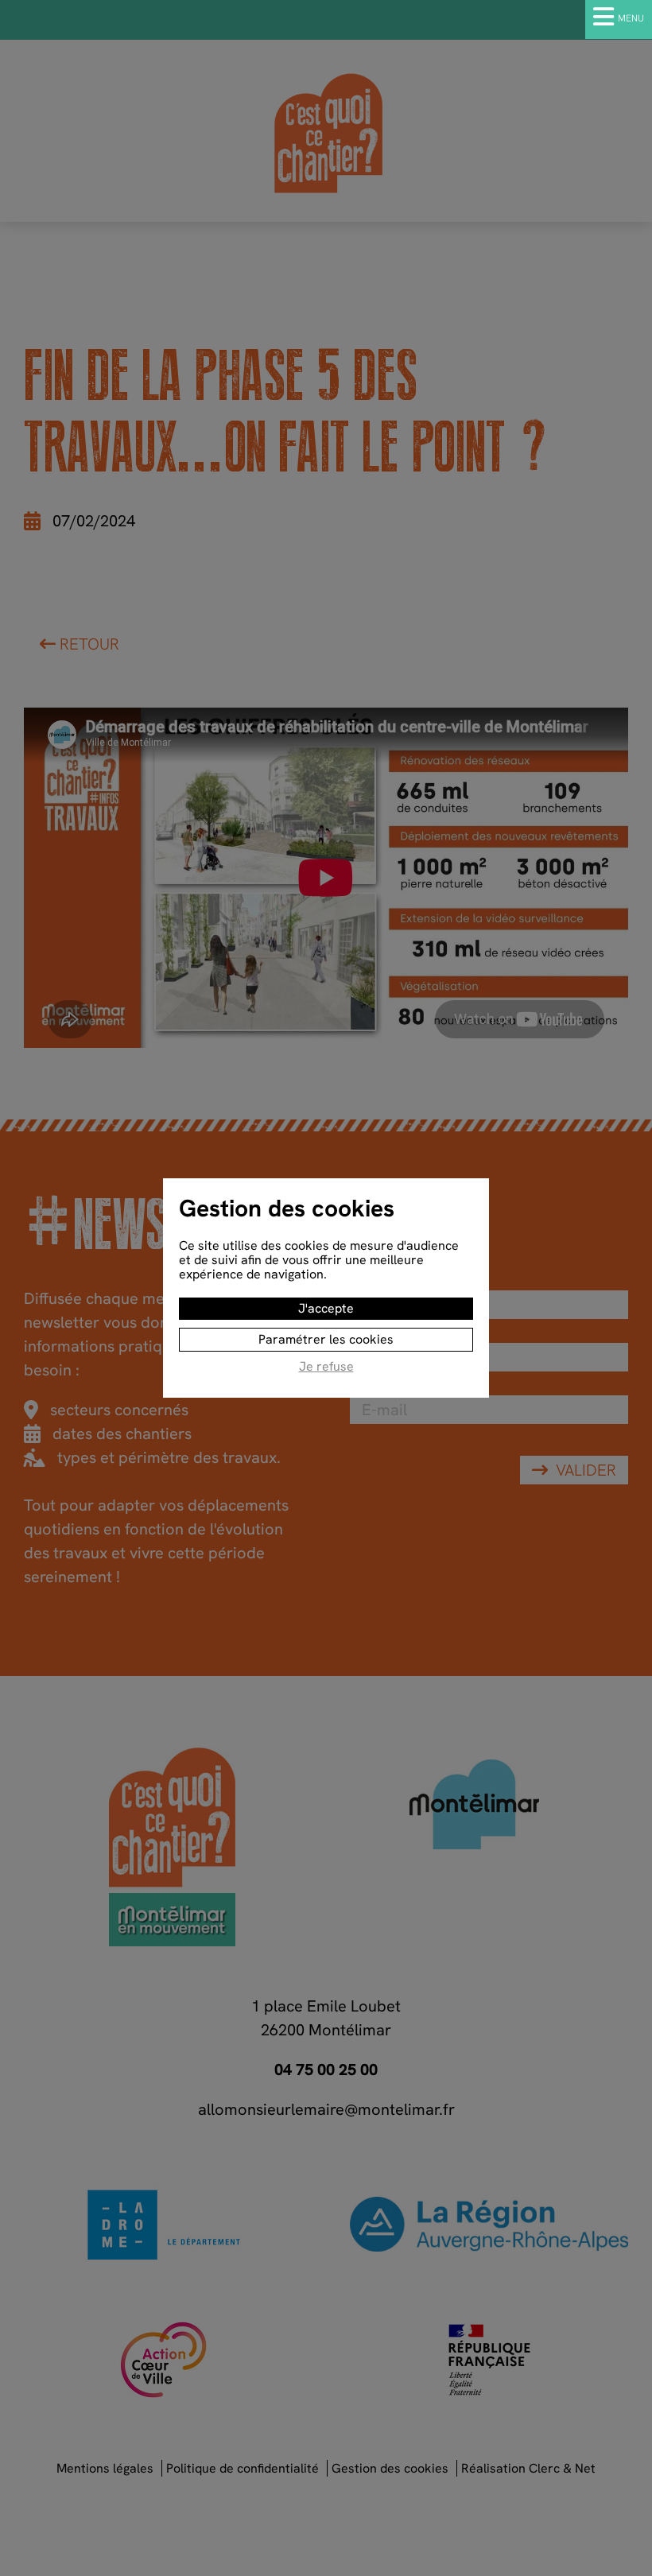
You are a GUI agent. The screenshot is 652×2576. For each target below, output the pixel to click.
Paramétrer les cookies (326, 1339)
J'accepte (326, 1308)
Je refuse (326, 1367)
